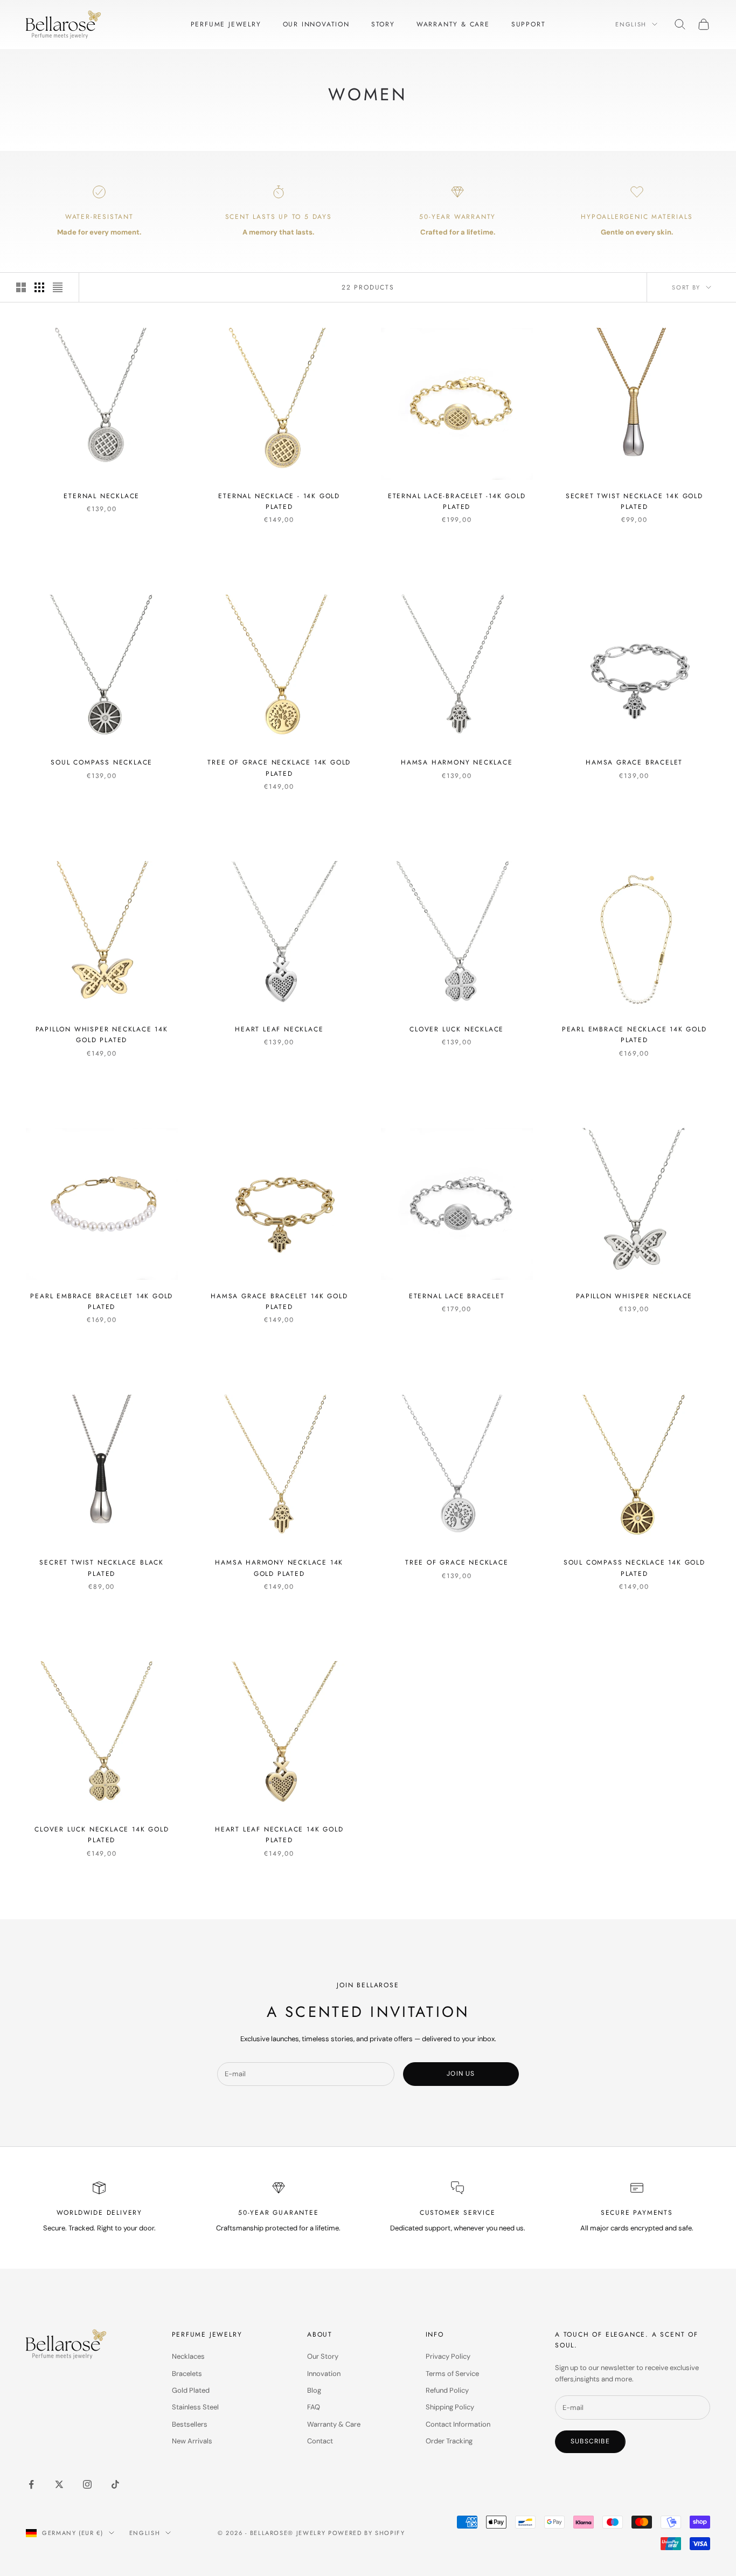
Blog (314, 2390)
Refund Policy (447, 2390)
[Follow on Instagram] (87, 2484)
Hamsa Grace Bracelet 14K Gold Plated (279, 1301)
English (631, 24)
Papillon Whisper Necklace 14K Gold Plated (102, 1035)
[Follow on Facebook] (31, 2484)
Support (529, 24)
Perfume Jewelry (226, 24)
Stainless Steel (195, 2407)
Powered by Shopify (367, 2533)
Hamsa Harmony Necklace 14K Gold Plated (279, 1568)
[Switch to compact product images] (58, 287)
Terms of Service (452, 2374)
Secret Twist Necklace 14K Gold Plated (634, 501)
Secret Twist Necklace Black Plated (102, 1568)
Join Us (461, 2074)
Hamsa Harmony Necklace (457, 762)
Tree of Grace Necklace (457, 1562)
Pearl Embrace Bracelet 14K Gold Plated (102, 1301)
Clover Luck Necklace (457, 1029)
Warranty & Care (453, 24)
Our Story (323, 2356)
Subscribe (590, 2441)
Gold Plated (191, 2390)
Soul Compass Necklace (102, 762)
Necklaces (188, 2356)
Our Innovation (316, 24)
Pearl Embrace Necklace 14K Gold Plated (634, 1035)
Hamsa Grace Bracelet (634, 762)
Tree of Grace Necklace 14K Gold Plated (279, 768)
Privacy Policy (448, 2356)
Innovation (324, 2374)
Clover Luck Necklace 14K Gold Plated (102, 1835)
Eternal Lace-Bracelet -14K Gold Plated (457, 501)
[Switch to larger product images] (21, 287)
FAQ (314, 2407)
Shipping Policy (450, 2407)
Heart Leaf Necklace (279, 1029)
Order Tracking (449, 2441)
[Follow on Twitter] (59, 2484)
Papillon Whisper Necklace (634, 1296)
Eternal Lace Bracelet (457, 1296)
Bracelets (187, 2374)
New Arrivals (192, 2441)
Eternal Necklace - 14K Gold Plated (279, 501)
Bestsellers (190, 2424)
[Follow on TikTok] (115, 2484)
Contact (320, 2441)
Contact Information (458, 2424)
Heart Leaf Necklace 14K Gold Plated (279, 1835)
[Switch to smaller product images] (39, 287)
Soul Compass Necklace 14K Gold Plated (634, 1568)
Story (383, 24)
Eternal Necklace (102, 496)
